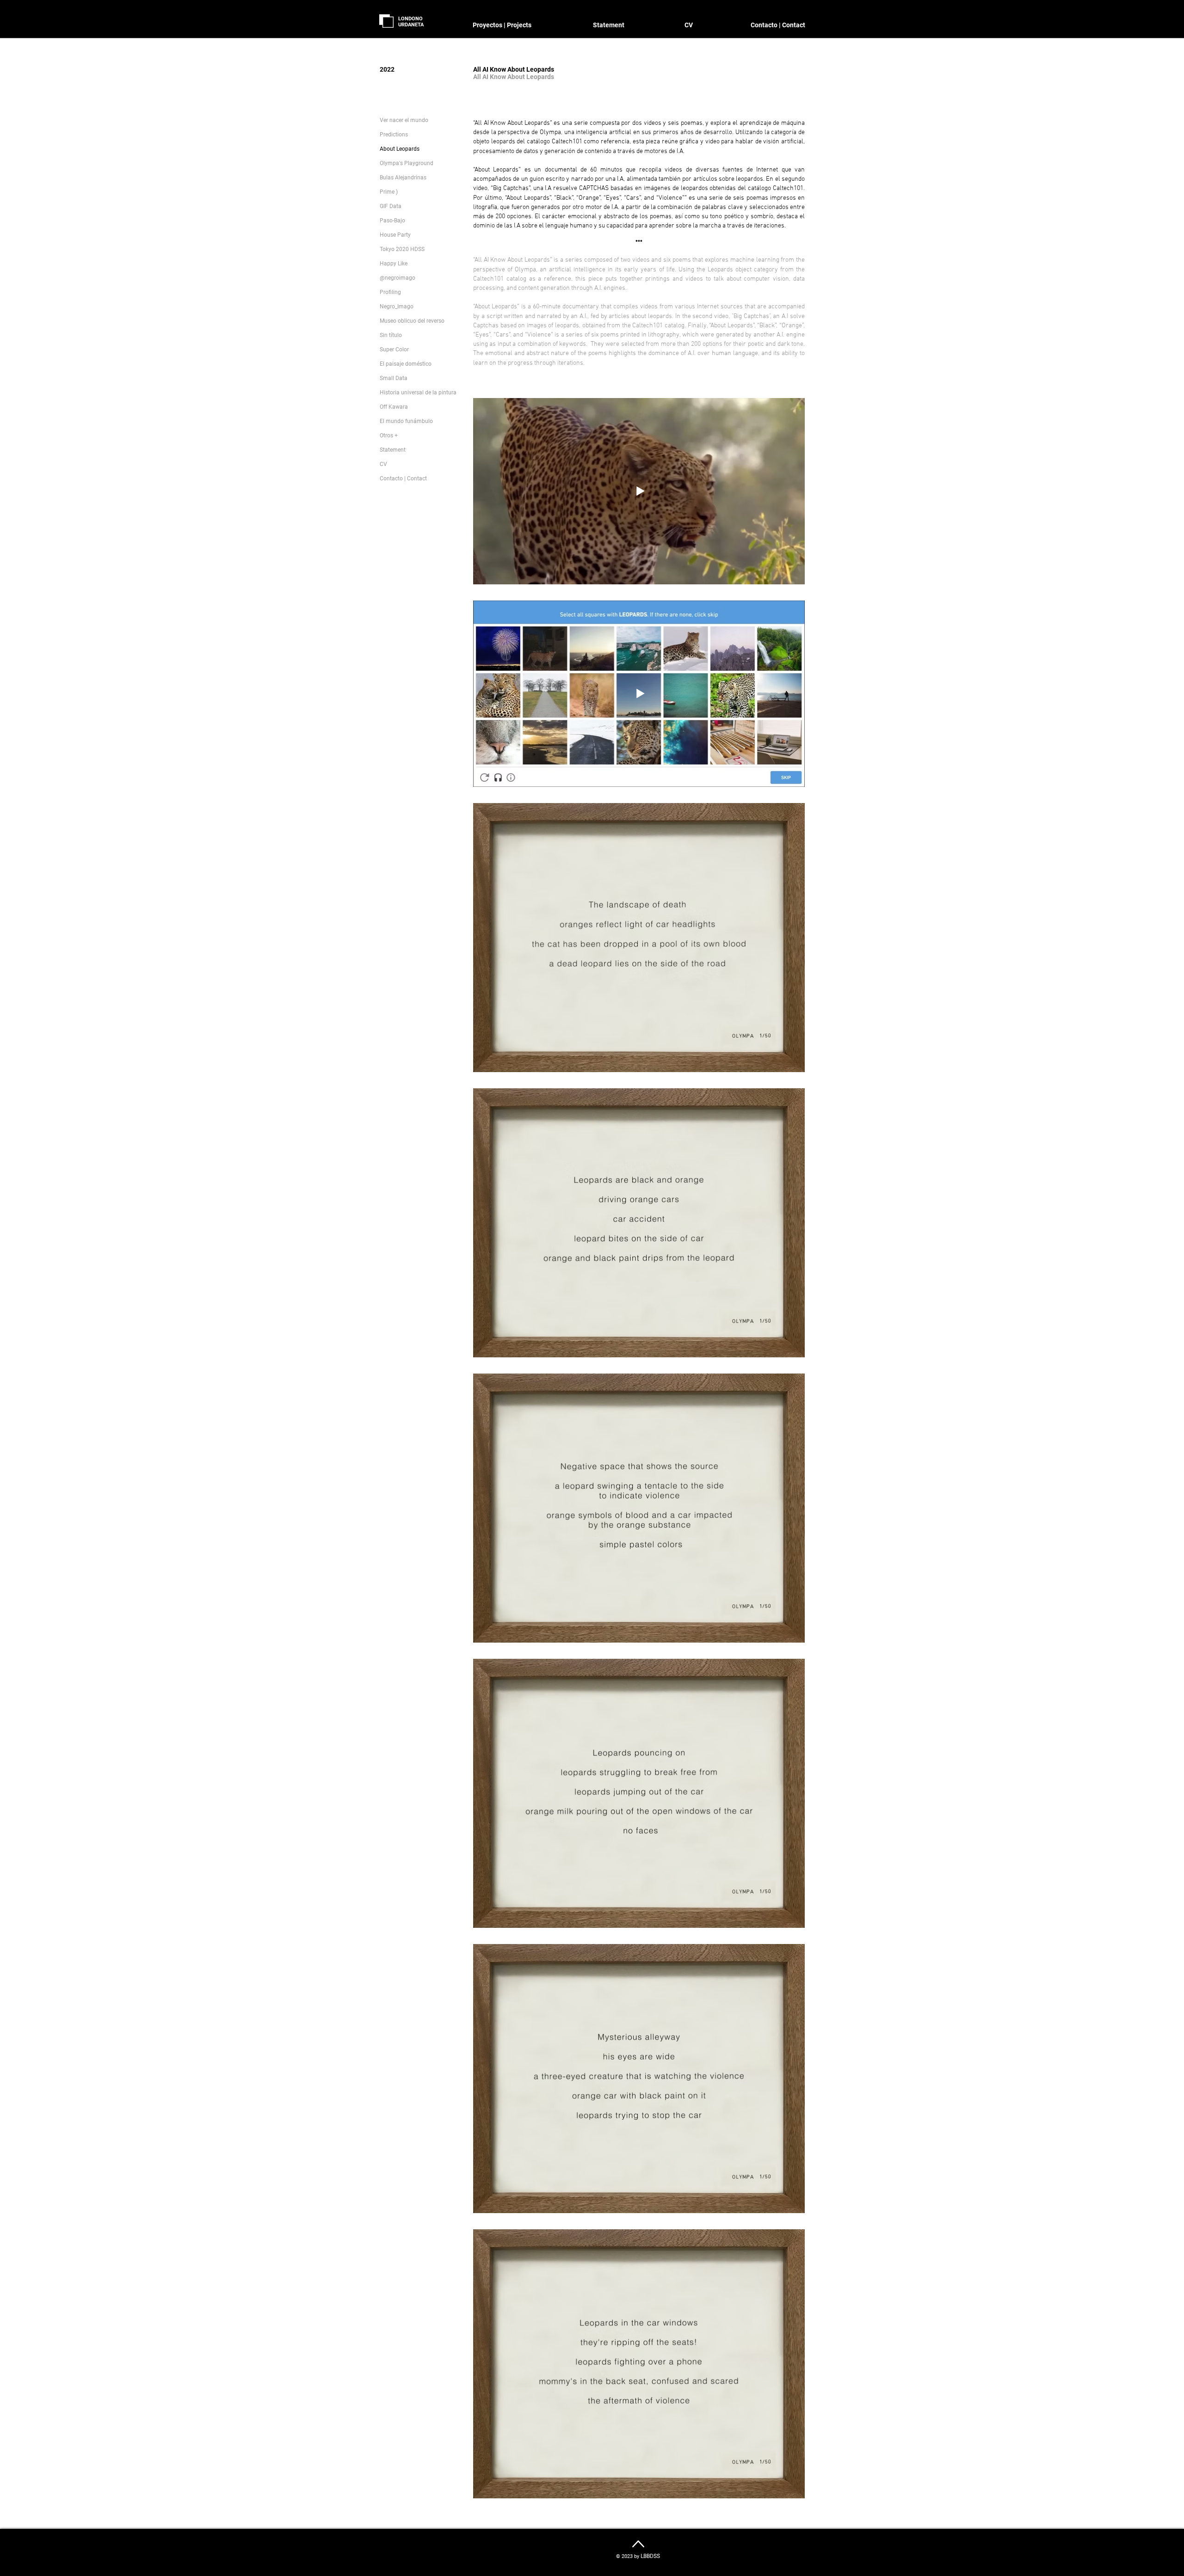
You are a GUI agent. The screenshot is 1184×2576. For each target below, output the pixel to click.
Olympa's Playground (407, 163)
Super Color (394, 350)
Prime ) (389, 192)
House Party (395, 235)
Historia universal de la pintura (418, 393)
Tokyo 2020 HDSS (402, 249)
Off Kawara (394, 407)
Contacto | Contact (403, 478)
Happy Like (394, 264)
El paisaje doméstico (406, 364)
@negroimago (398, 278)
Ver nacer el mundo (404, 120)
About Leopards (400, 149)
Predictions (394, 135)
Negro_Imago (397, 307)
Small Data (394, 378)
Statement (393, 450)
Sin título (391, 335)
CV (383, 464)
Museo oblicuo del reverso (412, 321)
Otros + (389, 435)
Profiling (390, 292)
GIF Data (391, 206)
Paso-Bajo (392, 221)
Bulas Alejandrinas (403, 178)
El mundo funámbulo (406, 421)
